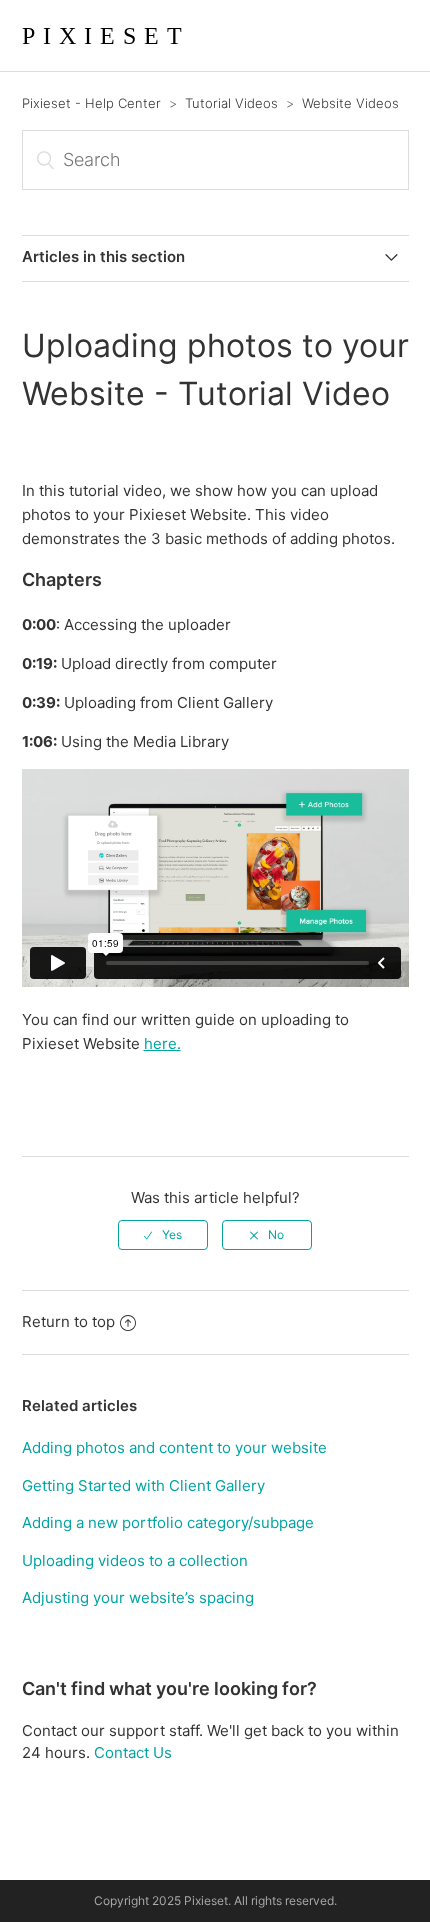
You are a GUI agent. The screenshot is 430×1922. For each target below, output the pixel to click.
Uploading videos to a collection (135, 1560)
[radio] (163, 1235)
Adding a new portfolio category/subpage (168, 1522)
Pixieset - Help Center (91, 103)
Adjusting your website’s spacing (138, 1597)
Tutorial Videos (231, 103)
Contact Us (133, 1752)
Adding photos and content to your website (174, 1447)
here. (162, 1043)
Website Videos (350, 103)
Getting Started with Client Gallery (143, 1485)
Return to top (68, 1321)
